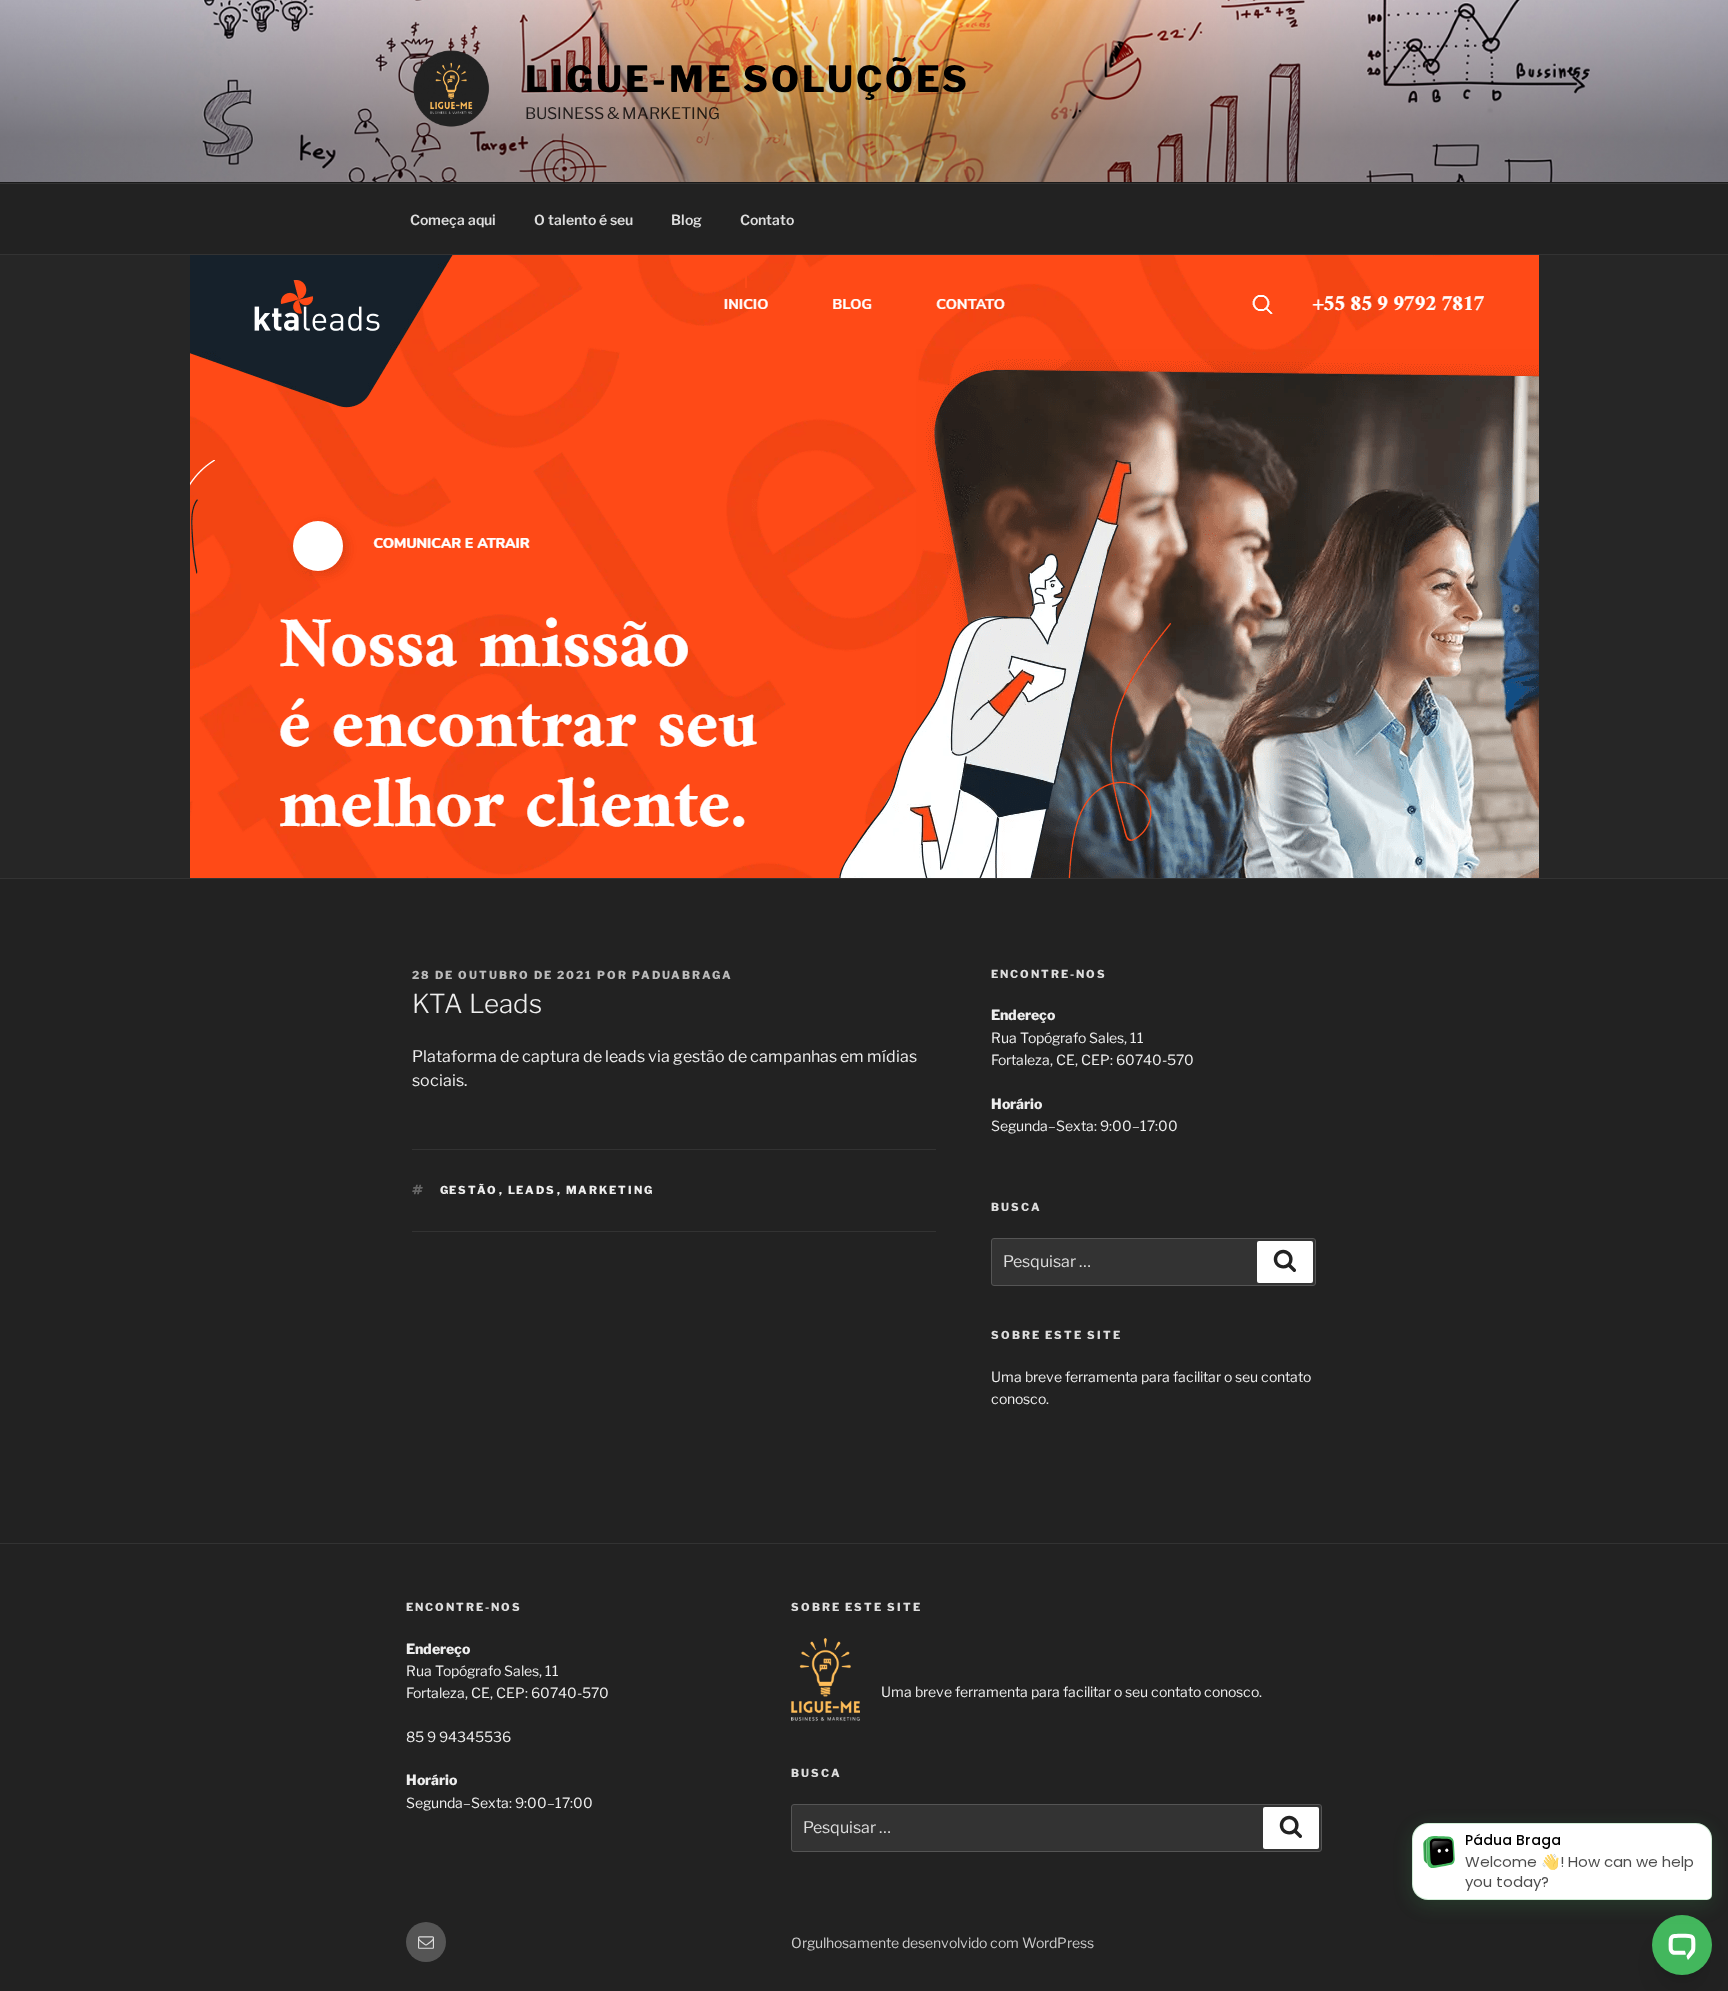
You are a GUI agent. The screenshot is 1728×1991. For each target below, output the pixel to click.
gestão (469, 1190)
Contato (767, 219)
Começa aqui (453, 219)
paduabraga (682, 975)
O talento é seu (583, 219)
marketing (610, 1190)
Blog (686, 219)
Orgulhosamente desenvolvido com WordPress (942, 1942)
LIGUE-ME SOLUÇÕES (747, 79)
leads (532, 1190)
